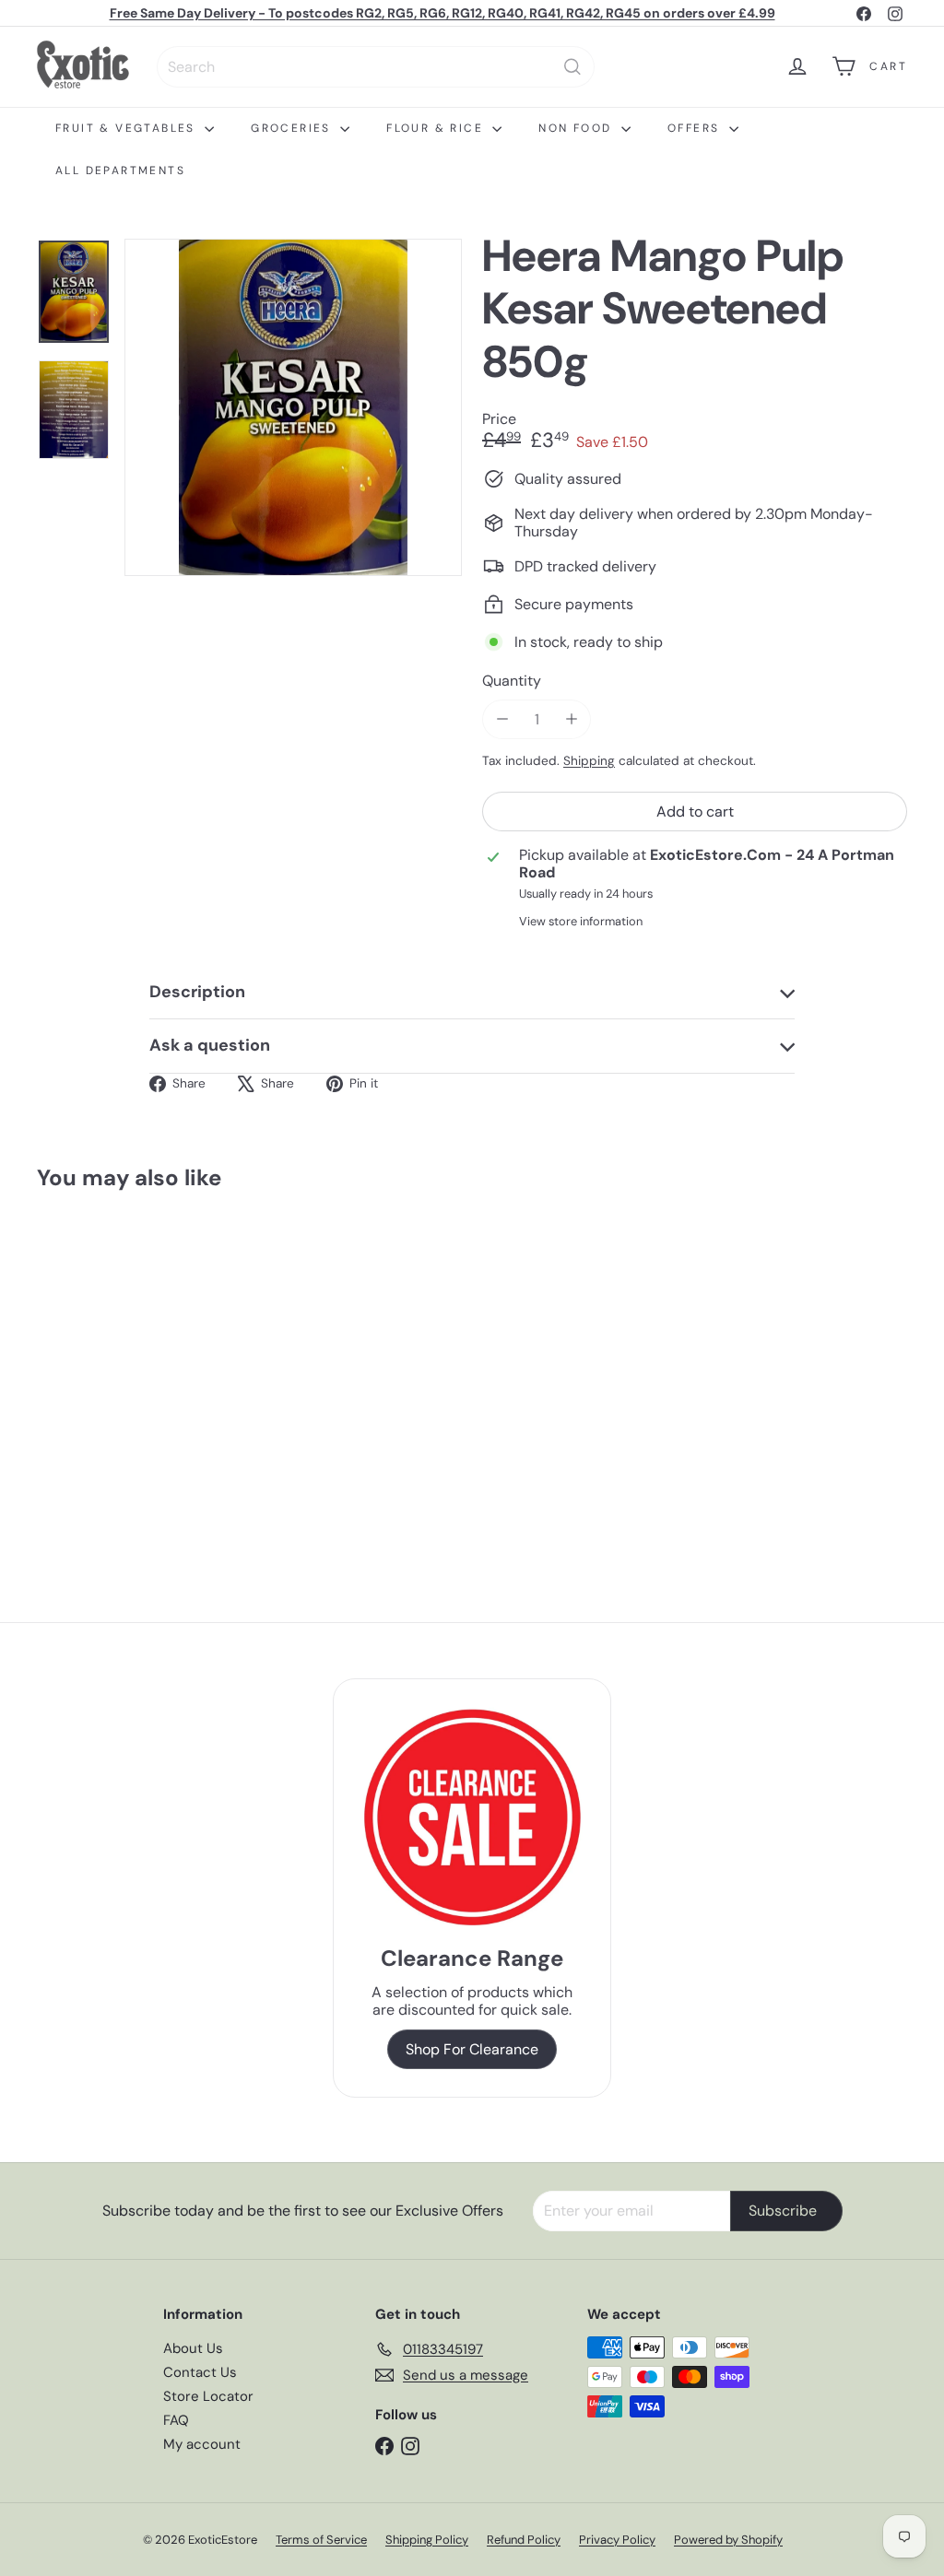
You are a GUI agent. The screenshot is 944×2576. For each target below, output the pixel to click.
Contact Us (200, 2372)
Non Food (578, 128)
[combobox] (376, 67)
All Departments (120, 171)
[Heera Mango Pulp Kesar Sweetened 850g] (102, 1366)
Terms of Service (321, 2540)
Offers (696, 128)
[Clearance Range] (472, 1817)
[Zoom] (293, 407)
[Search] (572, 67)
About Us (193, 2348)
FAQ (176, 2420)
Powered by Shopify (728, 2540)
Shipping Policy (427, 2540)
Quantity (512, 681)
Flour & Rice (437, 128)
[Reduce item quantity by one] (502, 719)
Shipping (589, 761)
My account (202, 2444)
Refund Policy (524, 2540)
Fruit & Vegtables (128, 128)
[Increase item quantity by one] (571, 719)
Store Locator (208, 2396)
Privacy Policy (617, 2540)
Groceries (293, 128)
